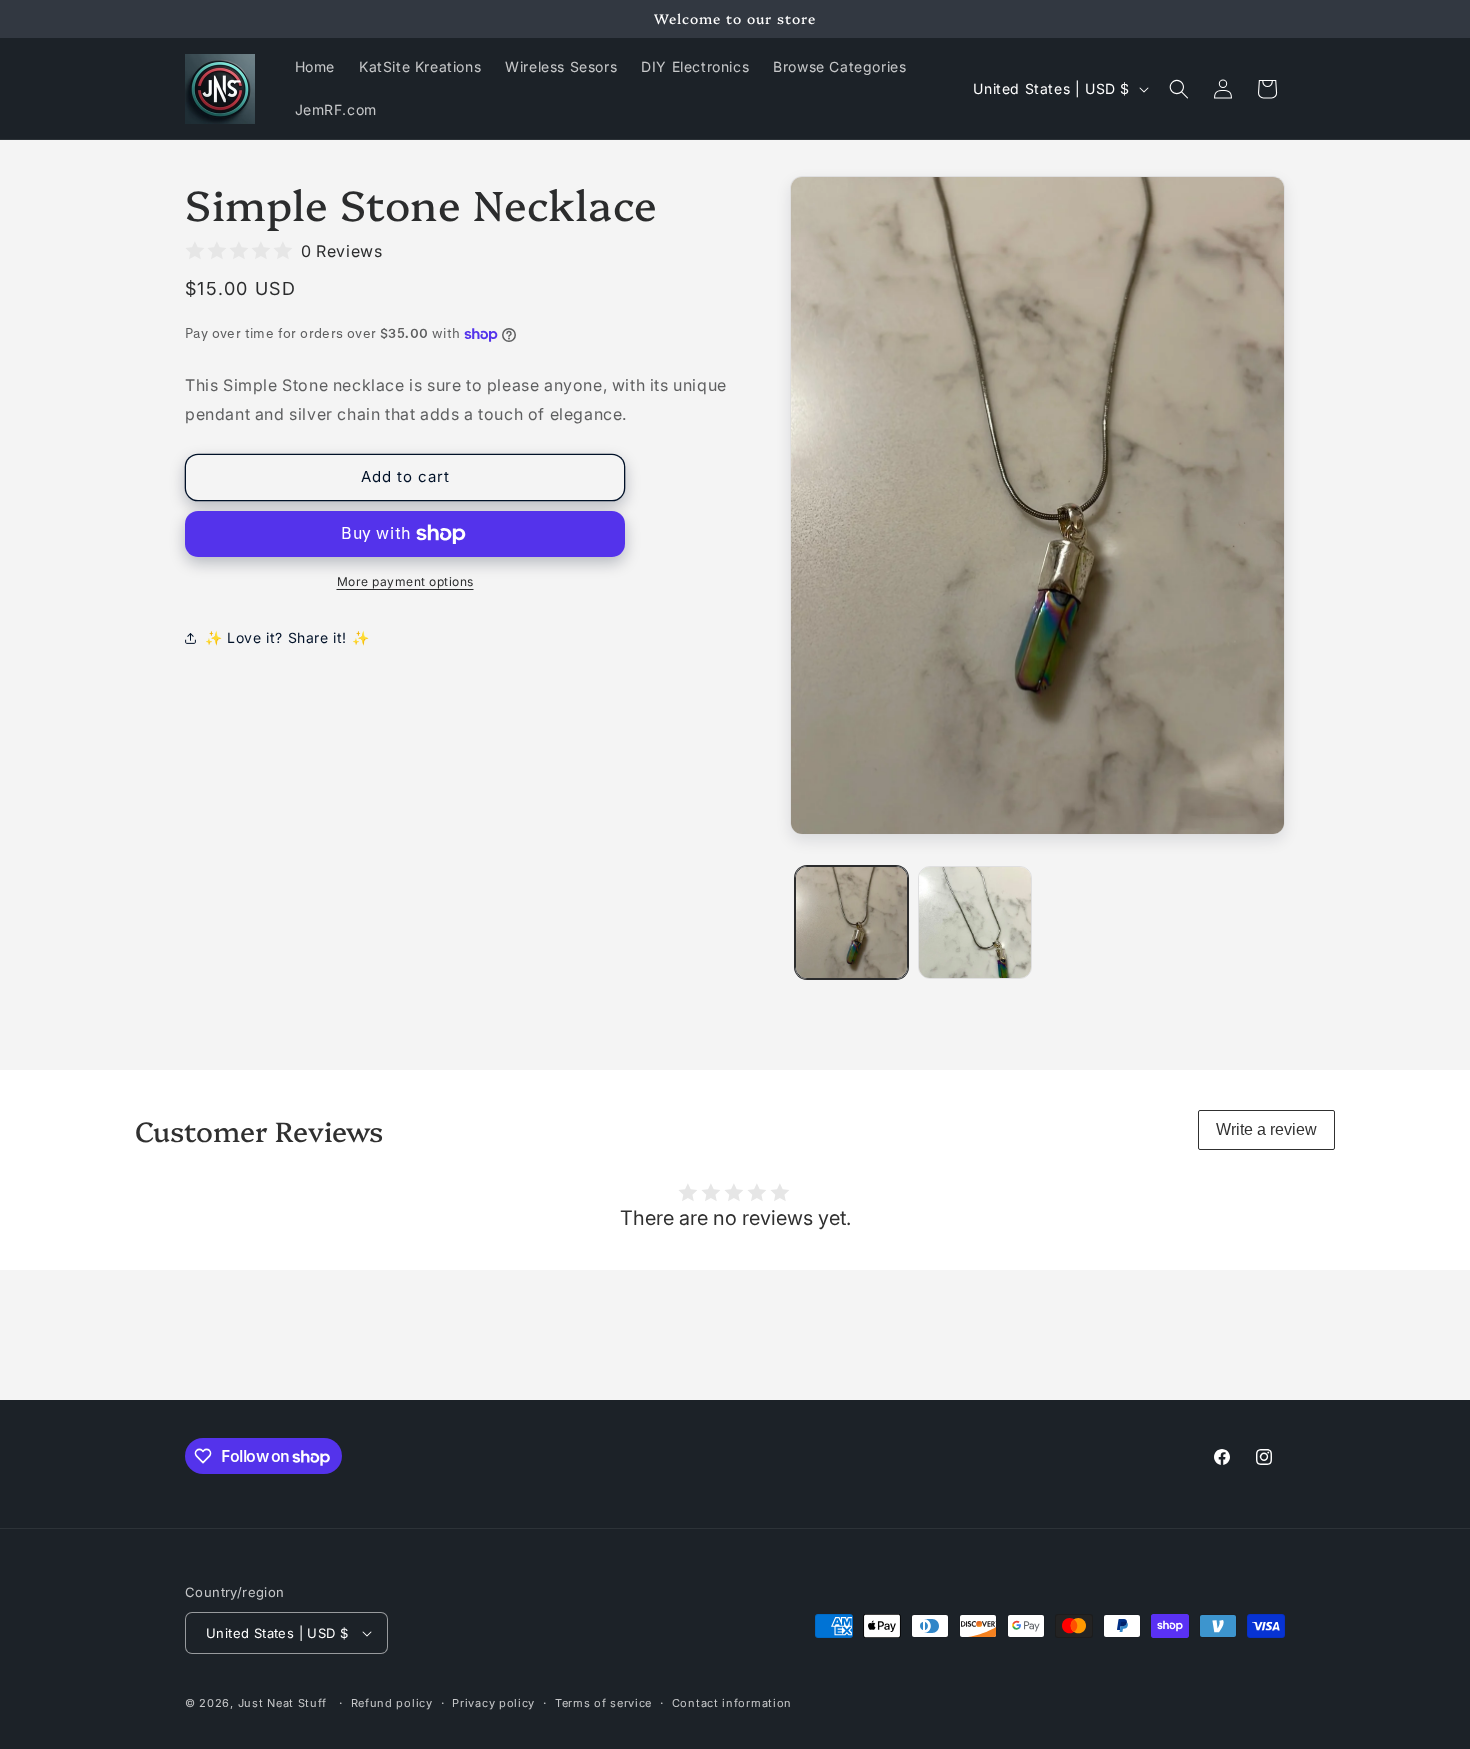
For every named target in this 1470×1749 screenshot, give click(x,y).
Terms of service (603, 1703)
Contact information (732, 1703)
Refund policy (392, 1703)
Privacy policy (493, 1703)
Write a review (1266, 1129)
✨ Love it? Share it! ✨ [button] (287, 637)
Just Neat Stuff (283, 1703)
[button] (1179, 89)
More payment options (405, 581)
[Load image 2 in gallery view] (974, 922)
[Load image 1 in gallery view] (851, 922)
